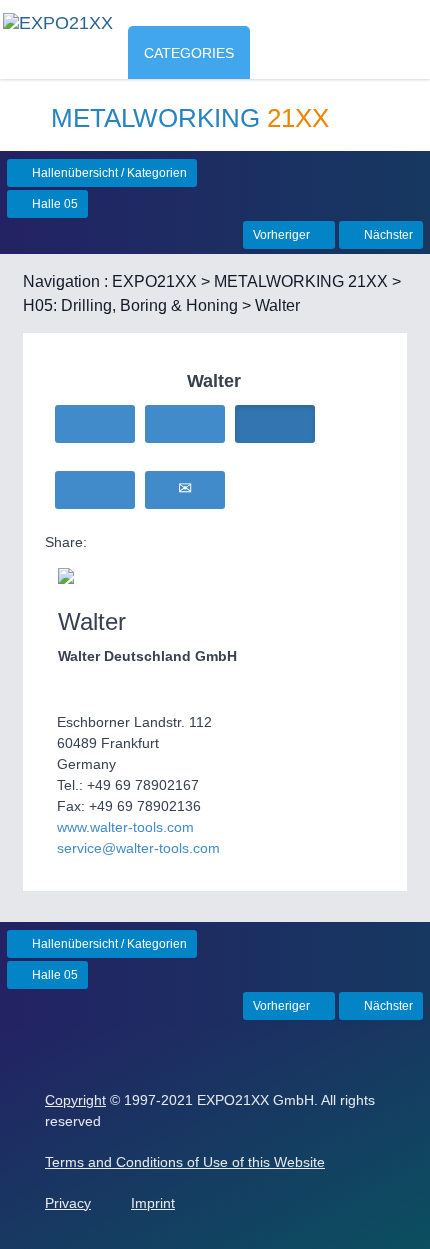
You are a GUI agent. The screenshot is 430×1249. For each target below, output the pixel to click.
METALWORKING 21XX (301, 281)
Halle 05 (53, 204)
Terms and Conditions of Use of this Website (185, 1162)
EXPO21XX (154, 281)
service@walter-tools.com (138, 848)
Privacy (68, 1203)
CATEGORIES (189, 53)
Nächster (387, 235)
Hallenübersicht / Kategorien (108, 173)
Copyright (75, 1100)
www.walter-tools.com (125, 827)
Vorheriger (283, 235)
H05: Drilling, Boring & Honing (130, 305)
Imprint (153, 1203)
